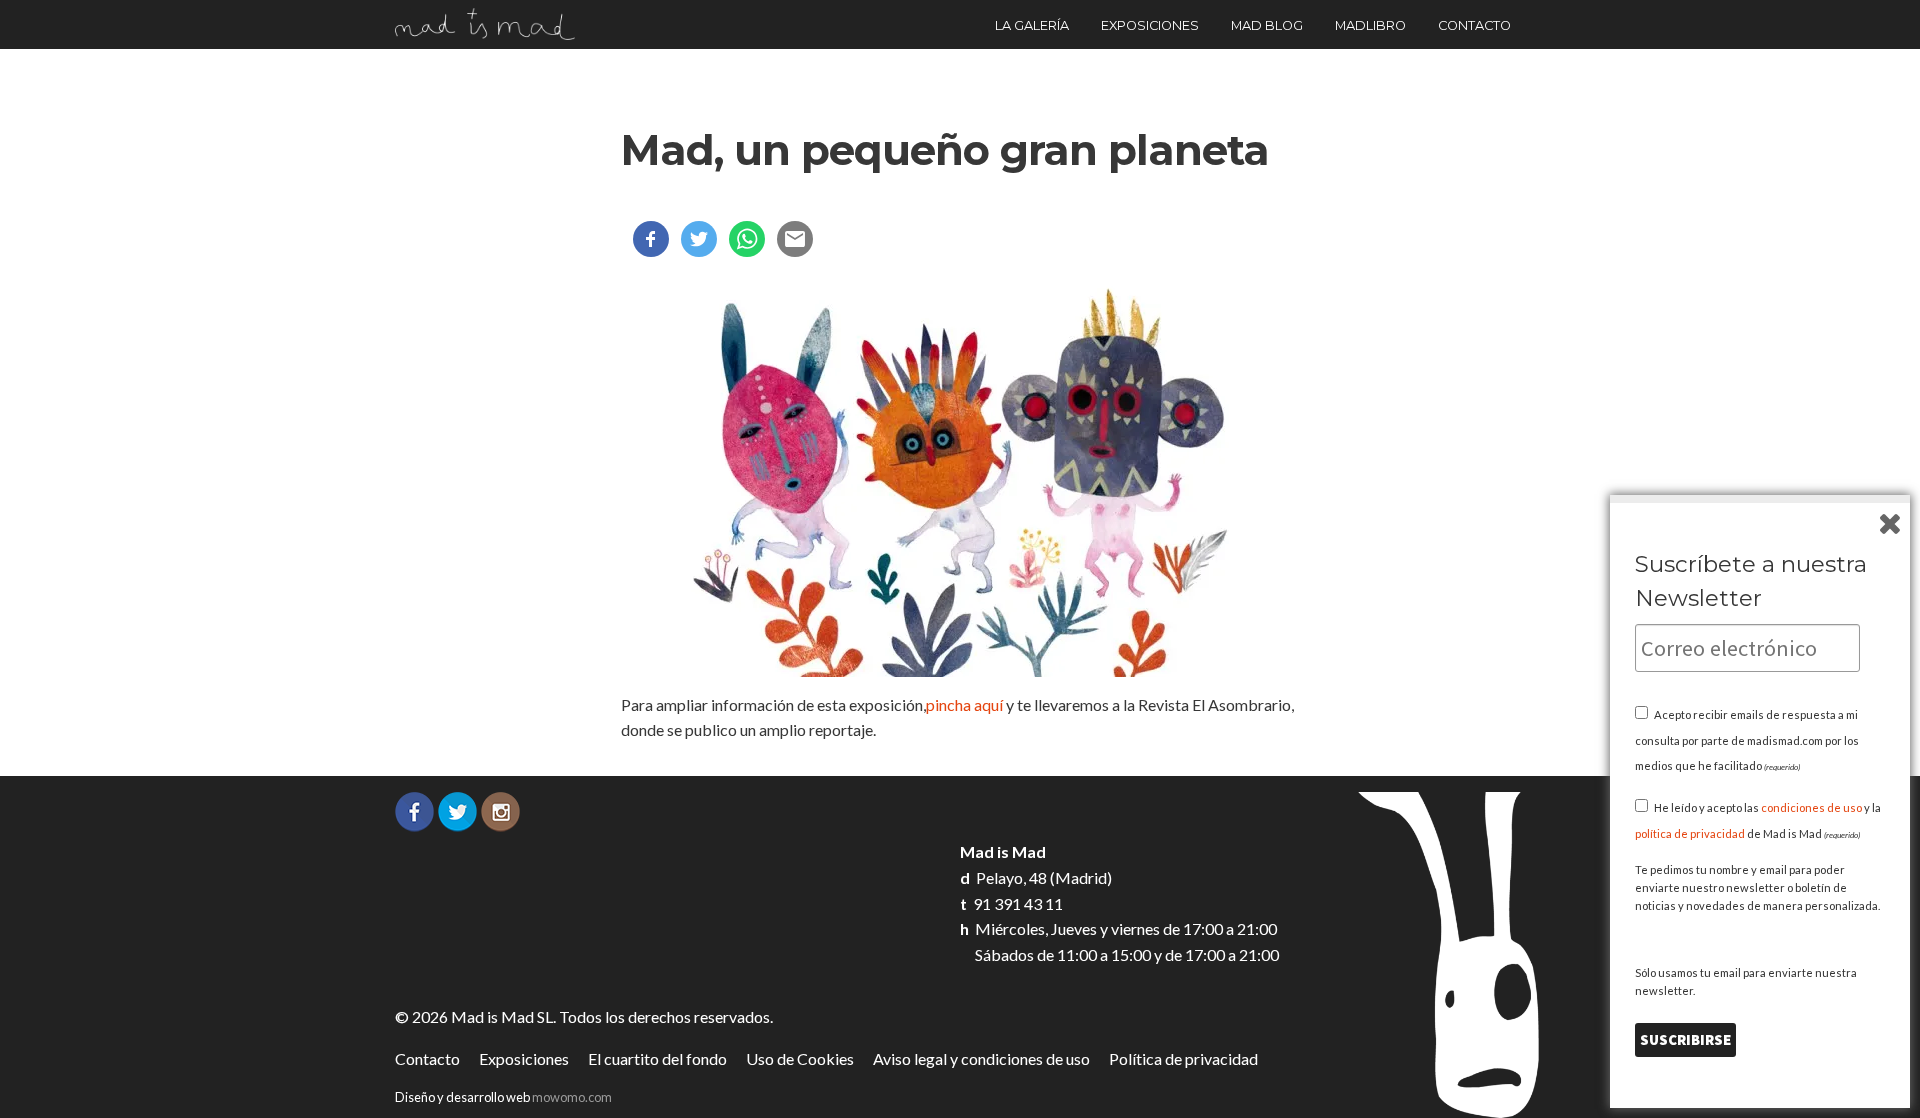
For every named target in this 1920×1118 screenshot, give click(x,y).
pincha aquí (966, 704)
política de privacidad (1690, 833)
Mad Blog (1267, 25)
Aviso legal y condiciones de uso (981, 1058)
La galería (1032, 25)
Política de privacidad (1183, 1058)
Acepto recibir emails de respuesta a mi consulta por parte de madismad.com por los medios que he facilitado (1747, 740)
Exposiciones (1150, 25)
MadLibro (1370, 25)
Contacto (1474, 25)
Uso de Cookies (800, 1058)
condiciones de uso (1811, 807)
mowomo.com (572, 1097)
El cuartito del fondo (657, 1058)
